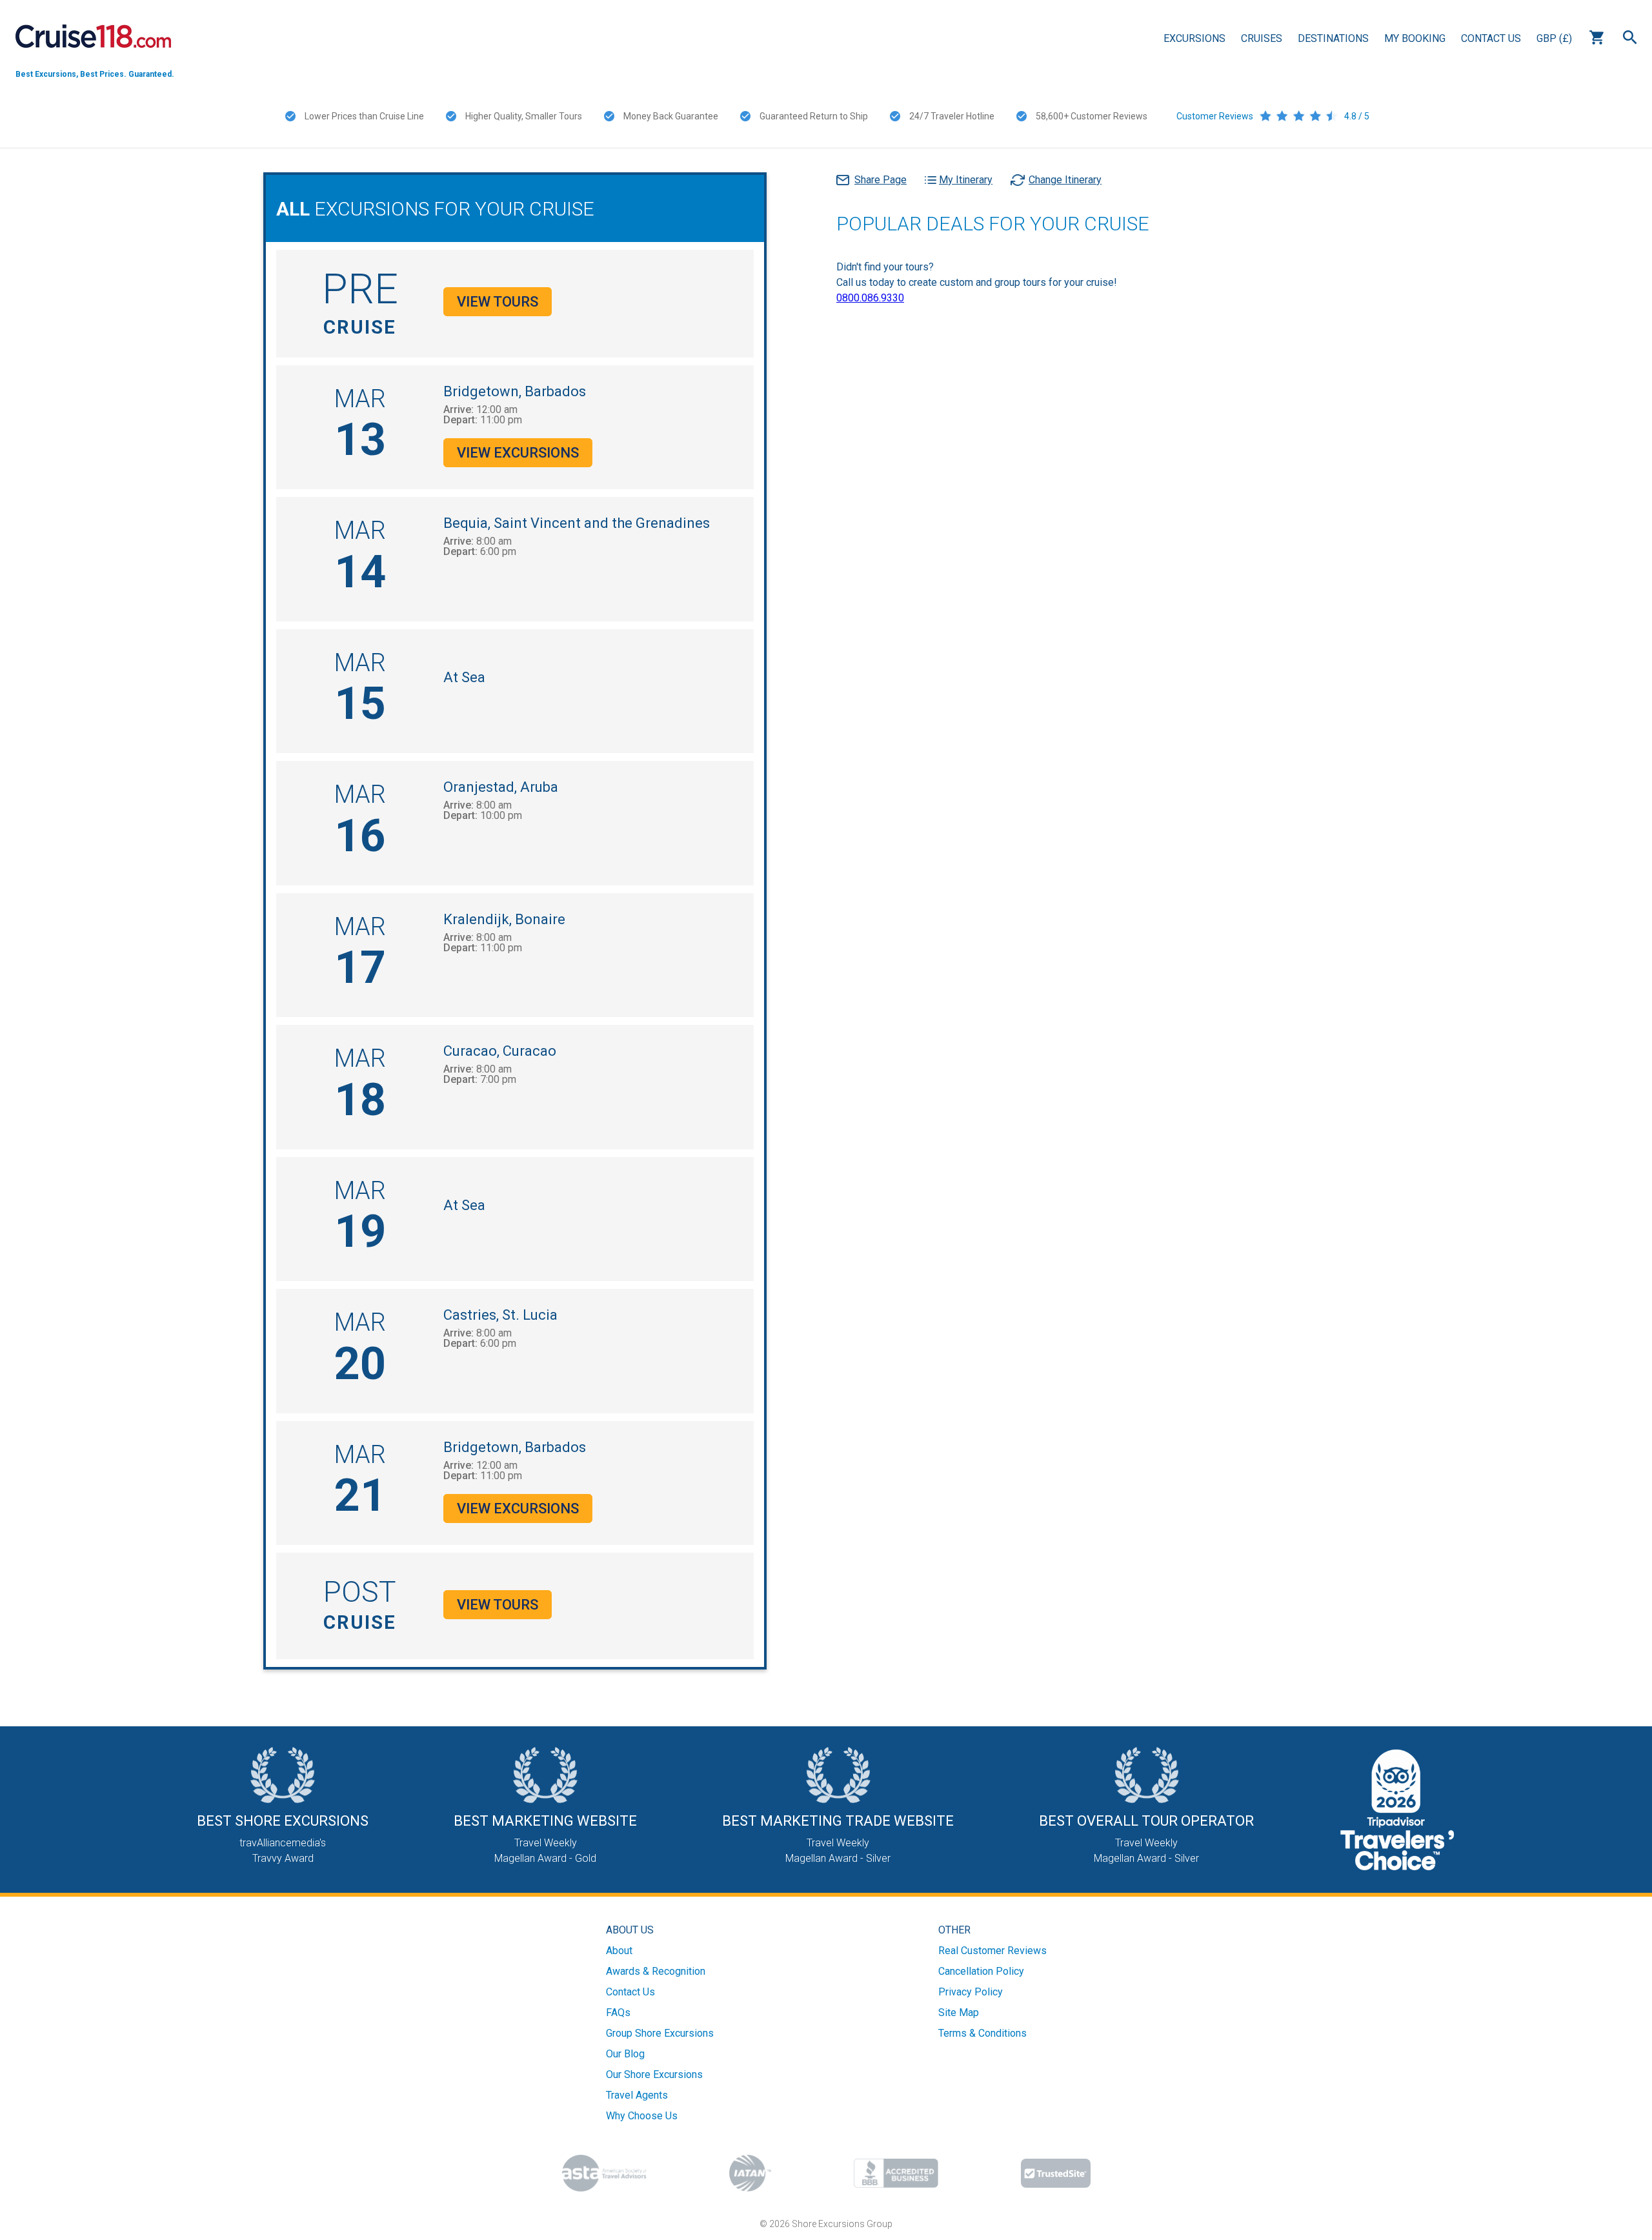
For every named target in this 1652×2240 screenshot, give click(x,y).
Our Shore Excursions (654, 2074)
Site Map (959, 2013)
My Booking (1415, 38)
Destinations (1333, 38)
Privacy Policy (971, 1992)
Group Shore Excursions (660, 2033)
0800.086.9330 (870, 298)
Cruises (1262, 38)
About (619, 1951)
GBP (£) (1554, 38)
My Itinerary (966, 180)
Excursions (1194, 38)
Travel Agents (637, 2095)
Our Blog (625, 2054)
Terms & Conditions (982, 2033)
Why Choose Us (642, 2116)
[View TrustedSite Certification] (1056, 2173)
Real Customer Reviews (992, 1951)
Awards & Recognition (656, 1971)
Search (1630, 37)
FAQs (618, 2013)
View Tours (498, 302)
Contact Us (1491, 38)
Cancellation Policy (981, 1971)
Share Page (881, 180)
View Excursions (518, 453)
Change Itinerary (1065, 180)
